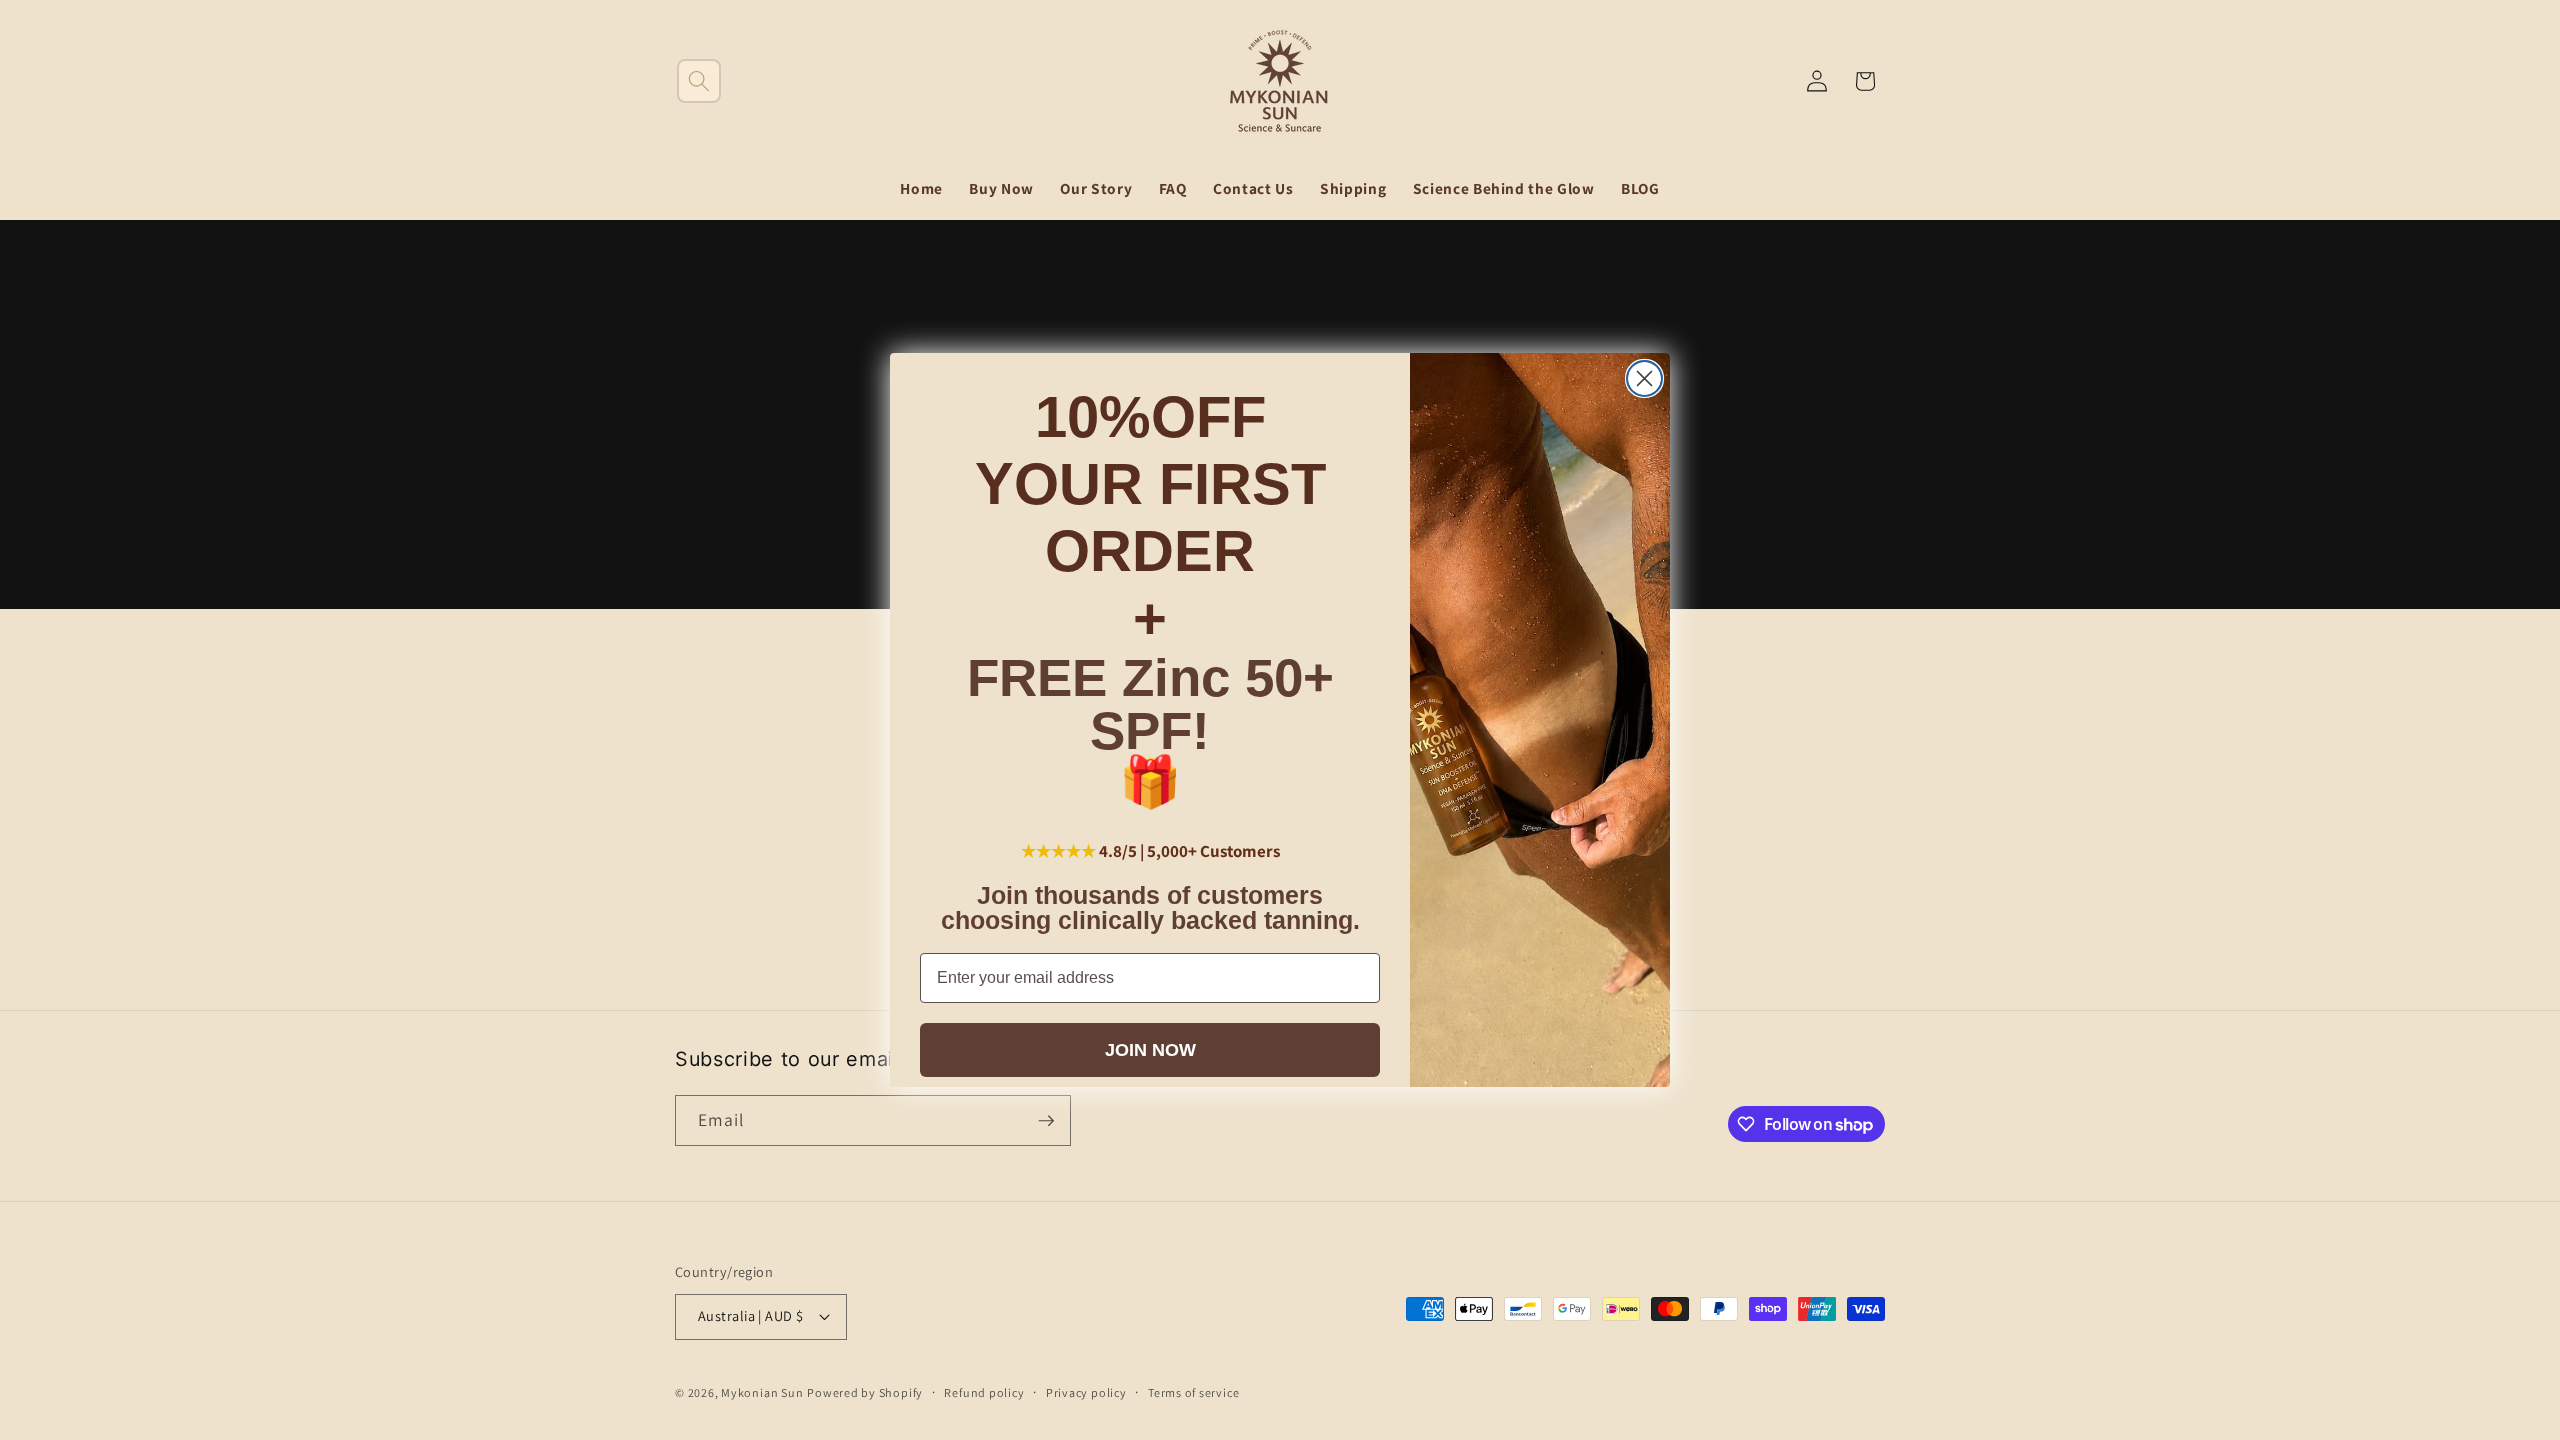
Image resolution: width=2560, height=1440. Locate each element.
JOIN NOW (1150, 1050)
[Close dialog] (1644, 378)
